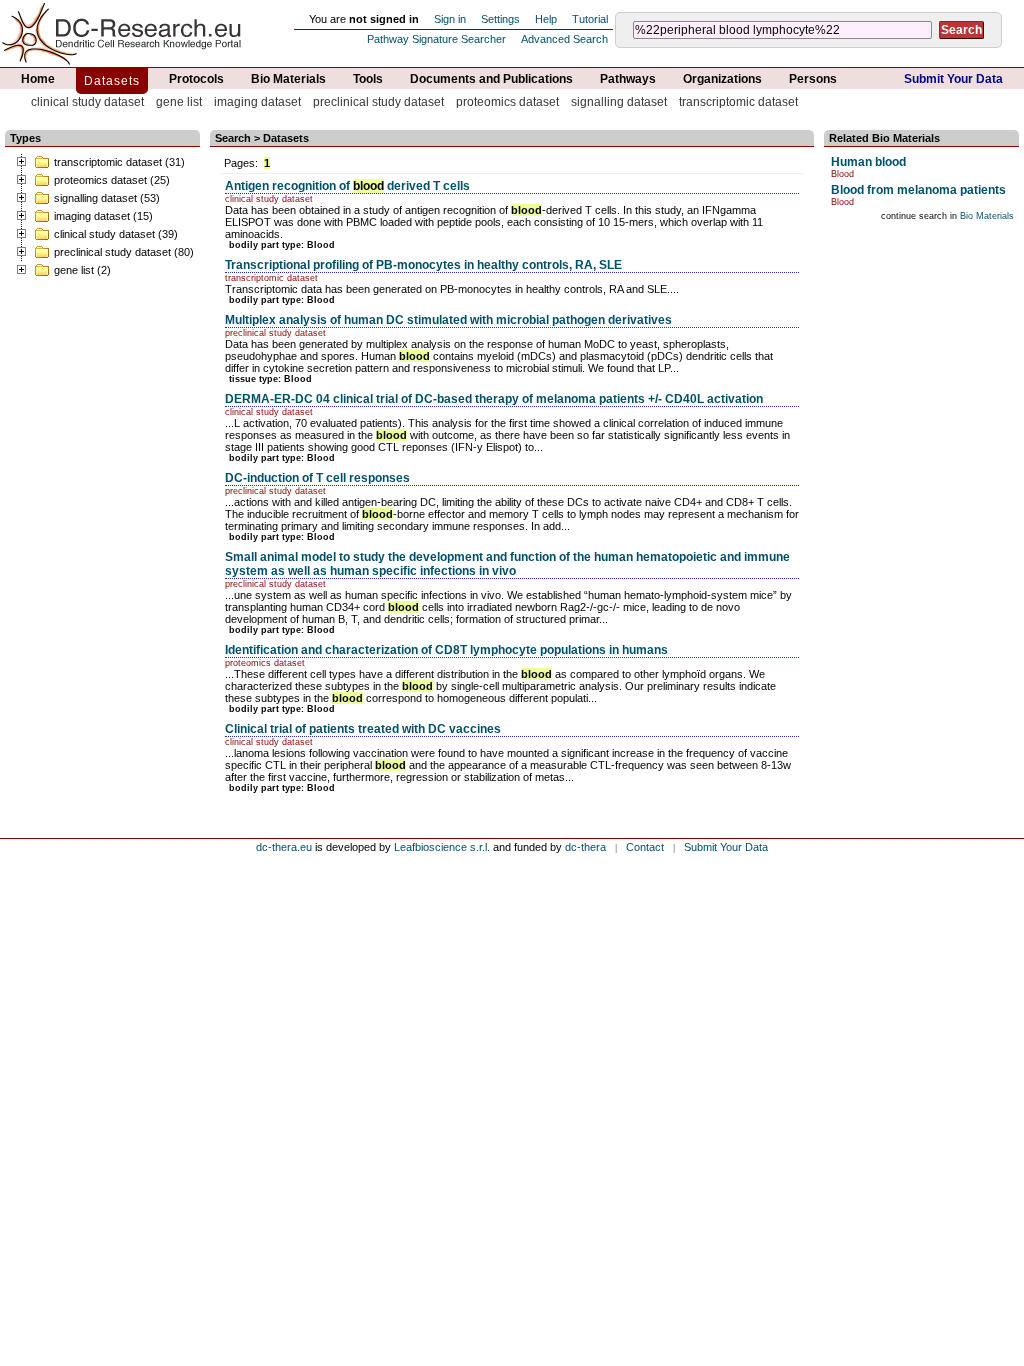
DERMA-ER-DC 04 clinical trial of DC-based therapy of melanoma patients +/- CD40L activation (494, 399)
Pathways (628, 79)
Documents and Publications (491, 79)
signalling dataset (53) (107, 198)
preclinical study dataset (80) (124, 252)
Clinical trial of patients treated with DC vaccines (363, 729)
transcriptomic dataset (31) (119, 162)
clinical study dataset (87, 102)
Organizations (722, 79)
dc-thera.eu (284, 847)
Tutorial (590, 19)
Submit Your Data (953, 79)
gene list (179, 102)
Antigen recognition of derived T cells (347, 186)
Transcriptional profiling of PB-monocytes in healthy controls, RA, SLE (423, 265)
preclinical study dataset (378, 102)
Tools (368, 79)
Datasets (112, 81)
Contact (645, 847)
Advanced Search (564, 39)
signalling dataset (619, 102)
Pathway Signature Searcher (436, 39)
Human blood (868, 162)
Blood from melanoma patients (918, 190)
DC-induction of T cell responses (317, 478)
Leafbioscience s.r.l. (442, 847)
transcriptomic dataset (738, 102)
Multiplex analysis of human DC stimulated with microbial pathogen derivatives (448, 320)
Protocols (196, 79)
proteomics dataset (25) (112, 180)
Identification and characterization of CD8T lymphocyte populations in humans (446, 650)
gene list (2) (82, 270)
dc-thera (585, 847)
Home (38, 79)
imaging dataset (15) (103, 216)
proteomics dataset (507, 102)
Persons (813, 79)
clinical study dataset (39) (116, 234)
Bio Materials (288, 79)
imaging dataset (257, 102)
